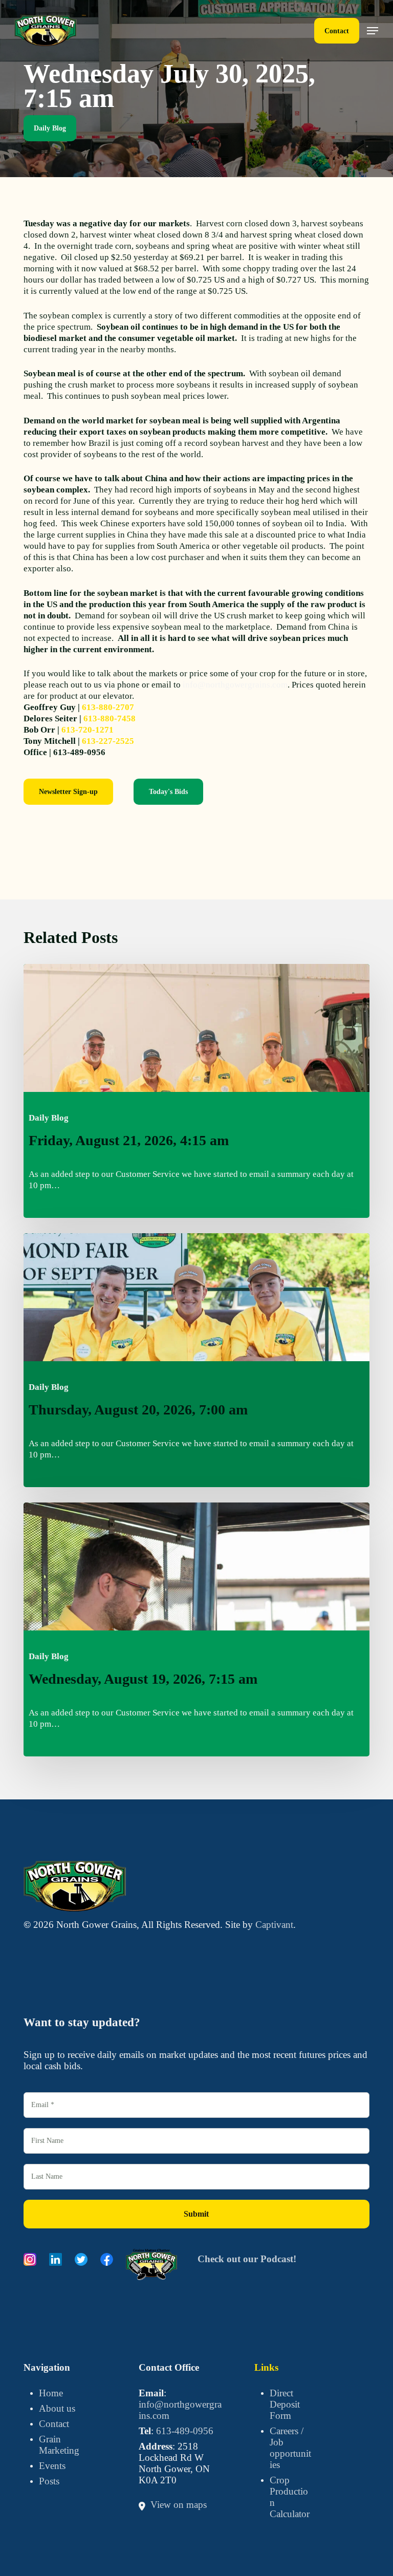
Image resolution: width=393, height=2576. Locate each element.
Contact (54, 2424)
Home (51, 2393)
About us (57, 2408)
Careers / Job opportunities (290, 2448)
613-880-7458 (110, 718)
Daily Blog (50, 128)
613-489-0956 (185, 2431)
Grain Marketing (59, 2445)
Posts (49, 2481)
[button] (373, 31)
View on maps (179, 2505)
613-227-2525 (108, 741)
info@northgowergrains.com (235, 685)
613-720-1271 (88, 730)
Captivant (274, 1925)
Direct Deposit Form (285, 2404)
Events (52, 2466)
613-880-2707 (108, 707)
